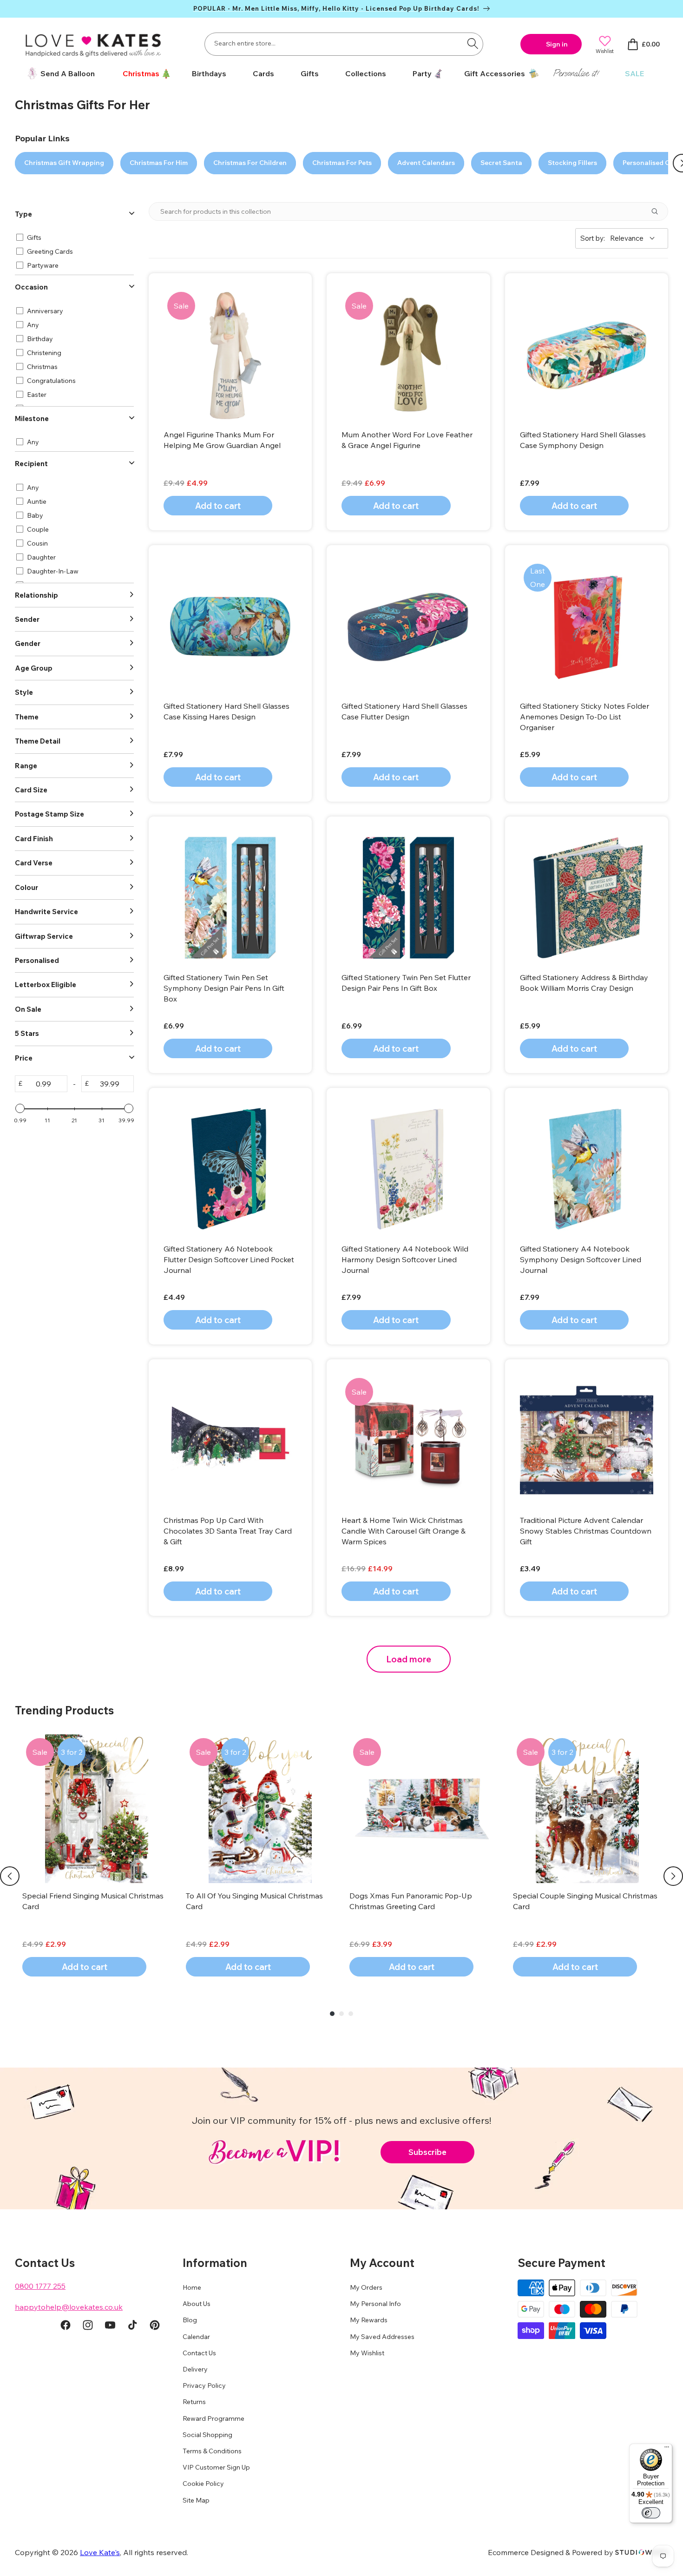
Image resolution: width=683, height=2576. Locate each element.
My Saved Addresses (382, 2337)
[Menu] (667, 2449)
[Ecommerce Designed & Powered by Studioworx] (642, 2552)
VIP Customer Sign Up (216, 2467)
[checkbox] (73, 237)
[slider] (20, 1108)
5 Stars (27, 1033)
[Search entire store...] (473, 43)
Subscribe (427, 2152)
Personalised (37, 960)
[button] (143, 74)
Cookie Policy (203, 2484)
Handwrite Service (46, 912)
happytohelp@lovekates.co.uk (69, 2307)
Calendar (196, 2337)
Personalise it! (576, 73)
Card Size (31, 790)
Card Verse (34, 863)
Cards (263, 73)
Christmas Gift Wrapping (64, 163)
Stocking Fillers (572, 163)
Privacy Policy (204, 2385)
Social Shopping (207, 2435)
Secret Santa (501, 163)
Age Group (34, 668)
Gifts (310, 73)
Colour (26, 887)
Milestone (32, 418)
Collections (366, 73)
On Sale (28, 1009)
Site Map (196, 2500)
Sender (27, 619)
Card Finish (34, 839)
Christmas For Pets (342, 163)
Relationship (36, 595)
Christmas (141, 73)
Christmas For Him (159, 163)
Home (192, 2287)
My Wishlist (367, 2353)
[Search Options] (658, 211)
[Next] (673, 1876)
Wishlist (605, 51)
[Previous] (10, 1876)
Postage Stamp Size (49, 814)
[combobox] (344, 44)
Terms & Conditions (212, 2451)
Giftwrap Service (44, 936)
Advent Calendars (426, 163)
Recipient (31, 464)
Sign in (557, 44)
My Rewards (369, 2320)
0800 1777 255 (40, 2286)
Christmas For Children (250, 163)
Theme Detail (38, 741)
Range (26, 766)
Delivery (195, 2369)
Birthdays (209, 73)
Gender (28, 643)
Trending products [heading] (64, 1710)
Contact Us (199, 2353)
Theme (27, 717)
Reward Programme (213, 2418)
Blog (190, 2320)
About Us (197, 2304)
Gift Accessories (495, 73)
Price (24, 1058)
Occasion (31, 287)
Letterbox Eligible (46, 985)
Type (23, 214)
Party (422, 73)
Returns (194, 2402)
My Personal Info (375, 2304)
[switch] (651, 2513)
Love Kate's (100, 2552)
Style (24, 692)
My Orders (366, 2287)
